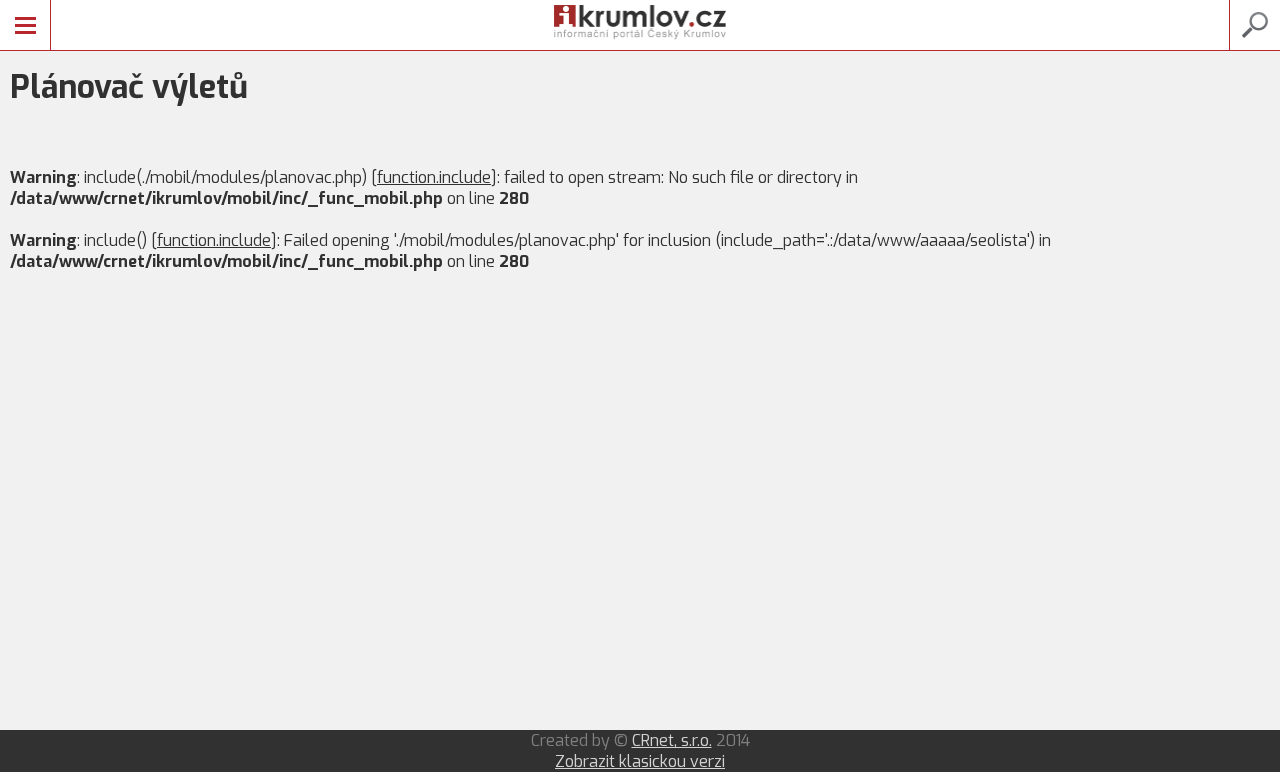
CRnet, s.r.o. (672, 740)
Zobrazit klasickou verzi (640, 761)
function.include (434, 177)
